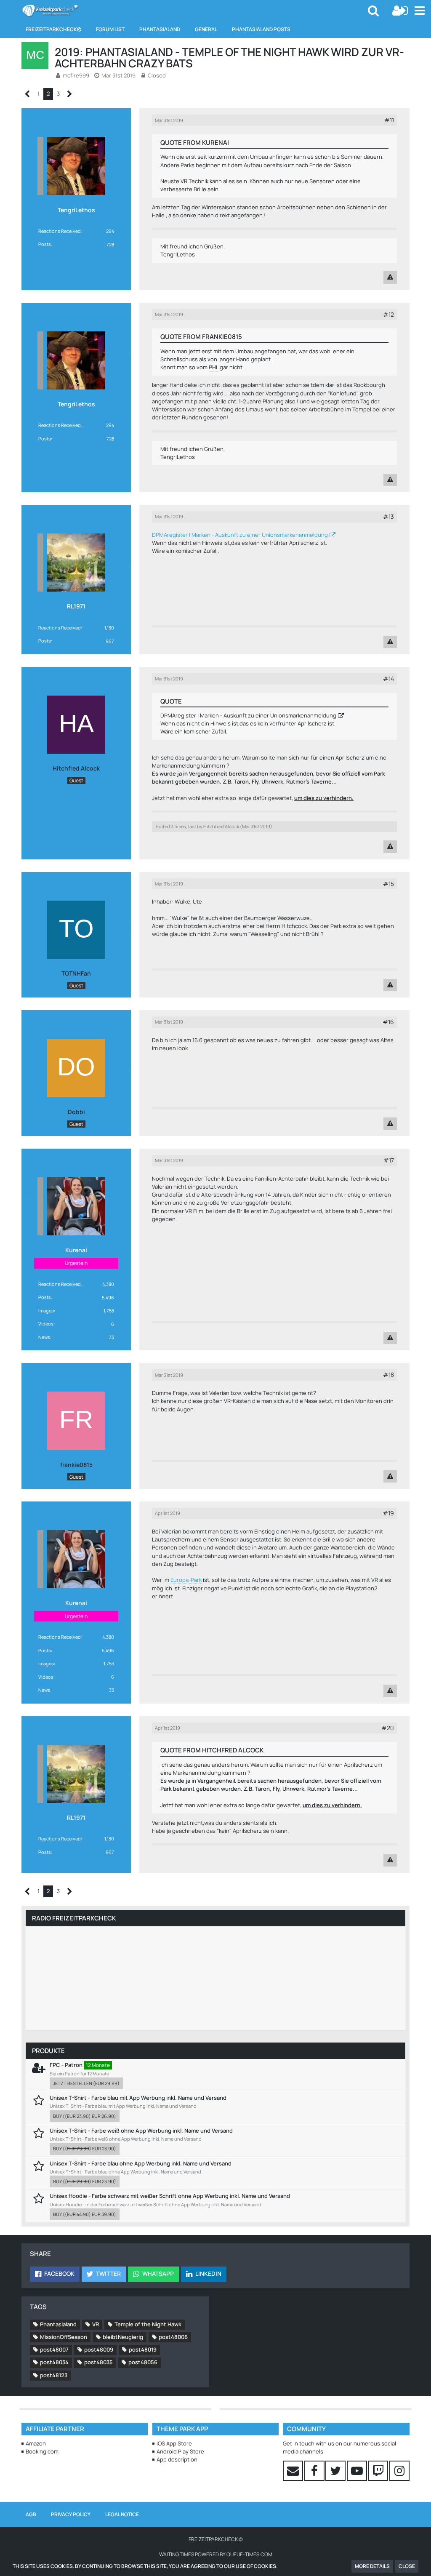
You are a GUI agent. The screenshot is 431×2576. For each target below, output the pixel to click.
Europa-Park (186, 1580)
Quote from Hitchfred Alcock (212, 1750)
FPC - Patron (66, 2065)
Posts (45, 244)
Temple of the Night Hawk (148, 2324)
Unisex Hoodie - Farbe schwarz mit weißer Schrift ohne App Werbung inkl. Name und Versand (170, 2196)
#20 (388, 1728)
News (44, 1337)
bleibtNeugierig (123, 2337)
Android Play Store (180, 2451)
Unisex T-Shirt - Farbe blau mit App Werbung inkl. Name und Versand (138, 2098)
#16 (388, 1022)
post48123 (54, 2375)
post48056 (143, 2362)
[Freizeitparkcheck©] (50, 11)
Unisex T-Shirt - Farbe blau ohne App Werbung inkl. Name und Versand (141, 2163)
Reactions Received (60, 231)
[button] (419, 11)
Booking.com (42, 2451)
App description (177, 2459)
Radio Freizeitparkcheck (74, 1918)
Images (46, 1311)
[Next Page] (70, 94)
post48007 (54, 2349)
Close (407, 2566)
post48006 (173, 2337)
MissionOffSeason (64, 2337)
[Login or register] (400, 11)
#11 (389, 120)
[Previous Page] (28, 94)
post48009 (99, 2349)
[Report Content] (390, 277)
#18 (388, 1375)
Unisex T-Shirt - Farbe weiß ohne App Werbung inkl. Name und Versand (141, 2131)
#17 (389, 1160)
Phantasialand (58, 2324)
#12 (388, 314)
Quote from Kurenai (195, 143)
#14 (388, 679)
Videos (46, 1324)
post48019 (143, 2349)
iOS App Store (174, 2443)
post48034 (54, 2362)
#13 (388, 516)
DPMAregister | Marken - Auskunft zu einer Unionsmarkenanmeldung (240, 535)
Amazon (36, 2443)
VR (96, 2324)
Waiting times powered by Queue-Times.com (216, 2554)
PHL (214, 367)
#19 (388, 1513)
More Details (372, 2566)
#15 (388, 884)
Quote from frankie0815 (201, 337)
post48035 (98, 2362)
